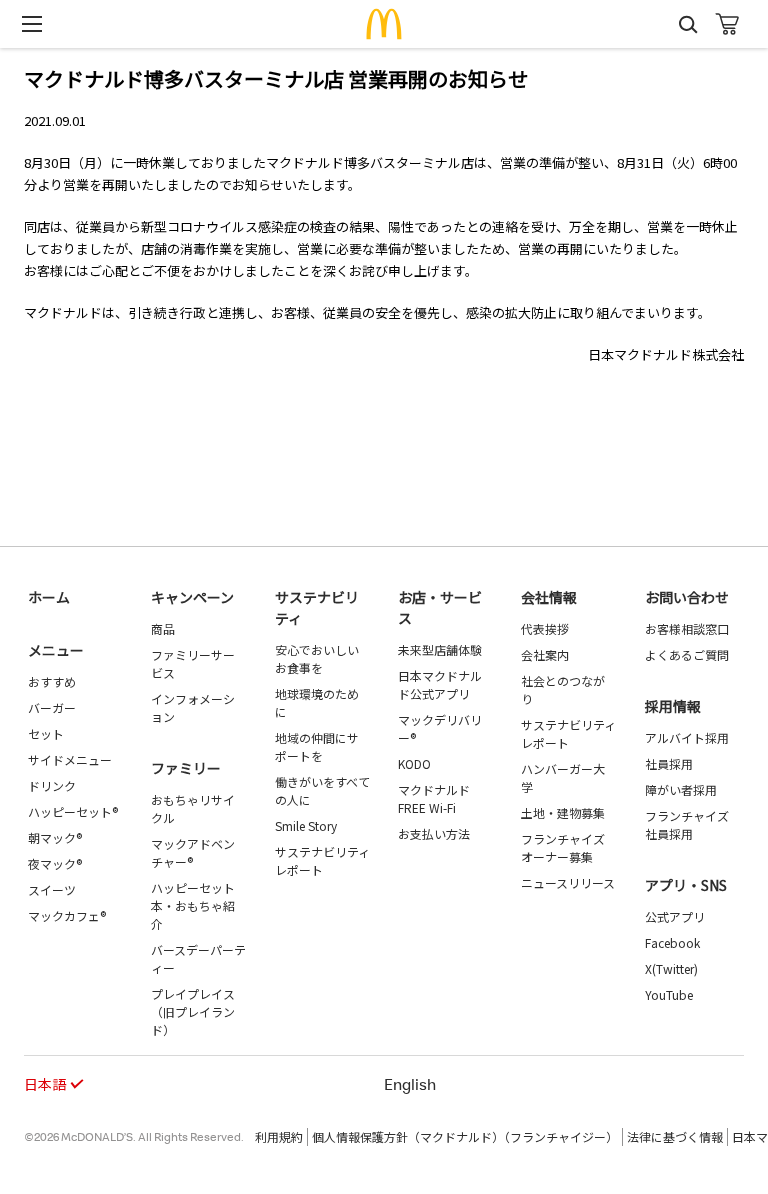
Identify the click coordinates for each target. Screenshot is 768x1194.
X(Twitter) (671, 968)
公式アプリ (675, 916)
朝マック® (55, 837)
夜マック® (55, 863)
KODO (414, 763)
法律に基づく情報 (675, 1136)
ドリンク (52, 785)
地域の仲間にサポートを (317, 746)
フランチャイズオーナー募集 (563, 847)
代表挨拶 (545, 628)
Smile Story (306, 825)
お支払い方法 (434, 833)
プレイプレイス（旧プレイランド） (193, 1011)
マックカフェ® (67, 915)
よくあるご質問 (687, 654)
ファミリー (186, 768)
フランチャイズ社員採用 (687, 824)
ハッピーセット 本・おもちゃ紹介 (193, 905)
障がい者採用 (681, 789)
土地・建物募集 (563, 812)
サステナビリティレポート (322, 860)
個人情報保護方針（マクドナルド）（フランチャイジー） (465, 1136)
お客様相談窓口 (687, 628)
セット (46, 733)
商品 (163, 628)
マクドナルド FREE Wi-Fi (434, 798)
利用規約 (279, 1136)
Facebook (672, 942)
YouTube (669, 994)
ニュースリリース (568, 882)
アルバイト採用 (687, 737)
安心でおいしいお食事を (317, 658)
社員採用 (669, 763)
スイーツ (52, 889)
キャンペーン (192, 597)
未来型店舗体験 (440, 649)
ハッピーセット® (73, 811)
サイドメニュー (70, 759)
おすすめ (52, 681)
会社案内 (545, 654)
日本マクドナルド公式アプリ (440, 684)
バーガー (52, 707)
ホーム (49, 597)
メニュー (56, 650)
